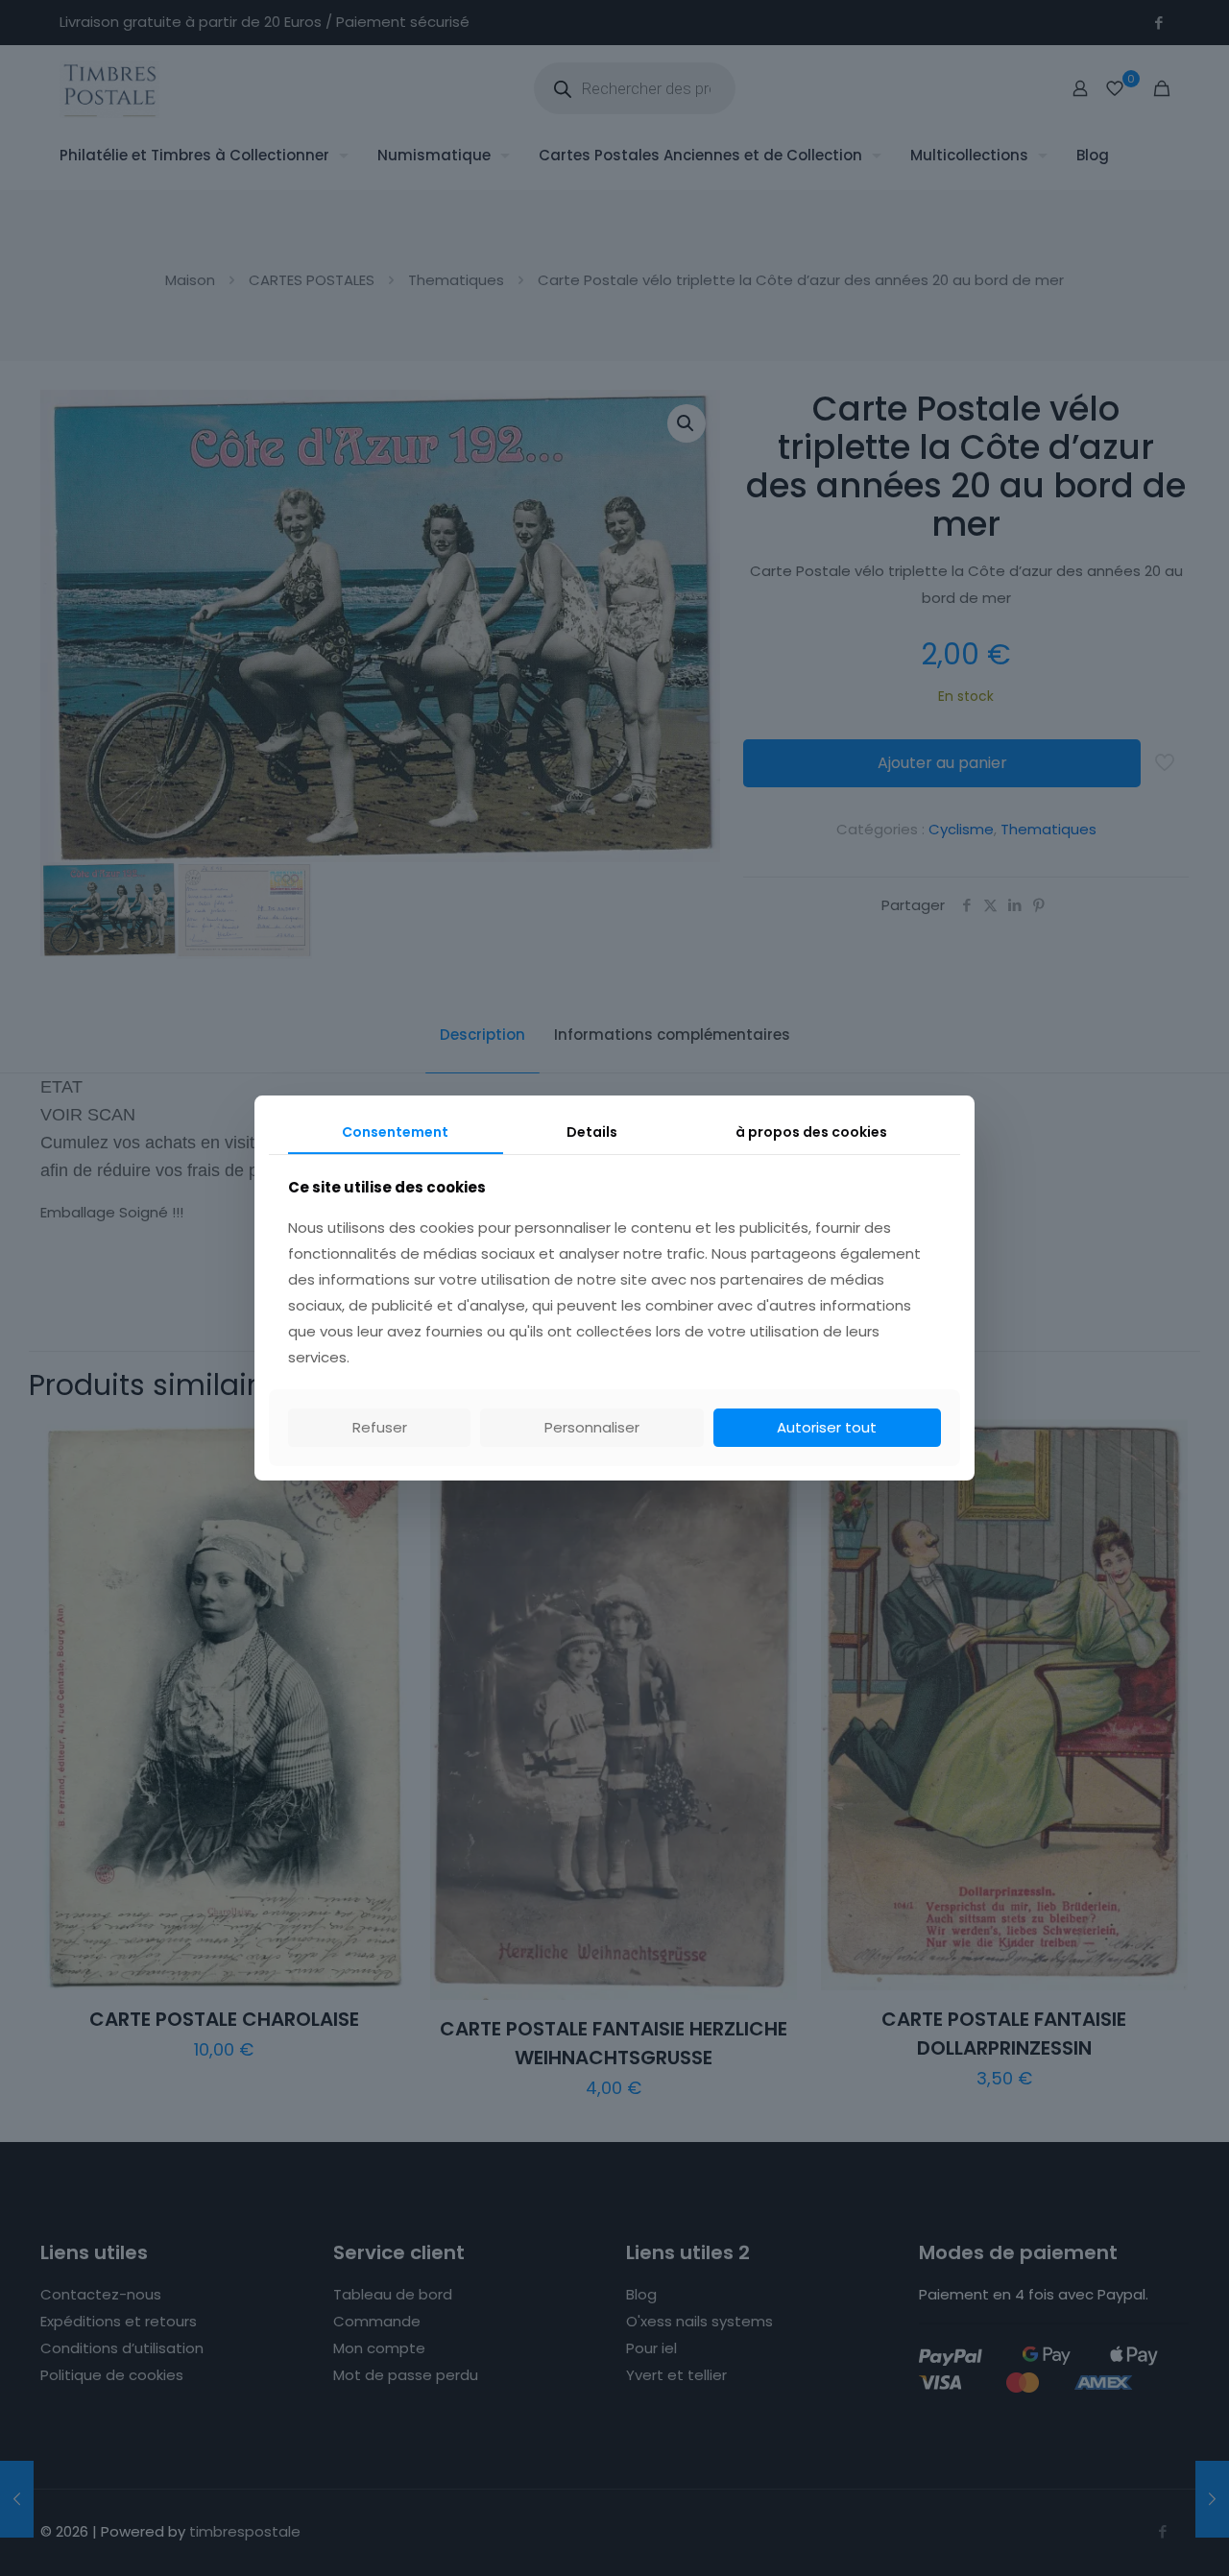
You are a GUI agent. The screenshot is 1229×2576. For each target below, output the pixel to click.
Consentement (395, 1132)
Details (592, 1132)
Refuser (380, 1427)
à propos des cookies (811, 1132)
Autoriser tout (827, 1427)
